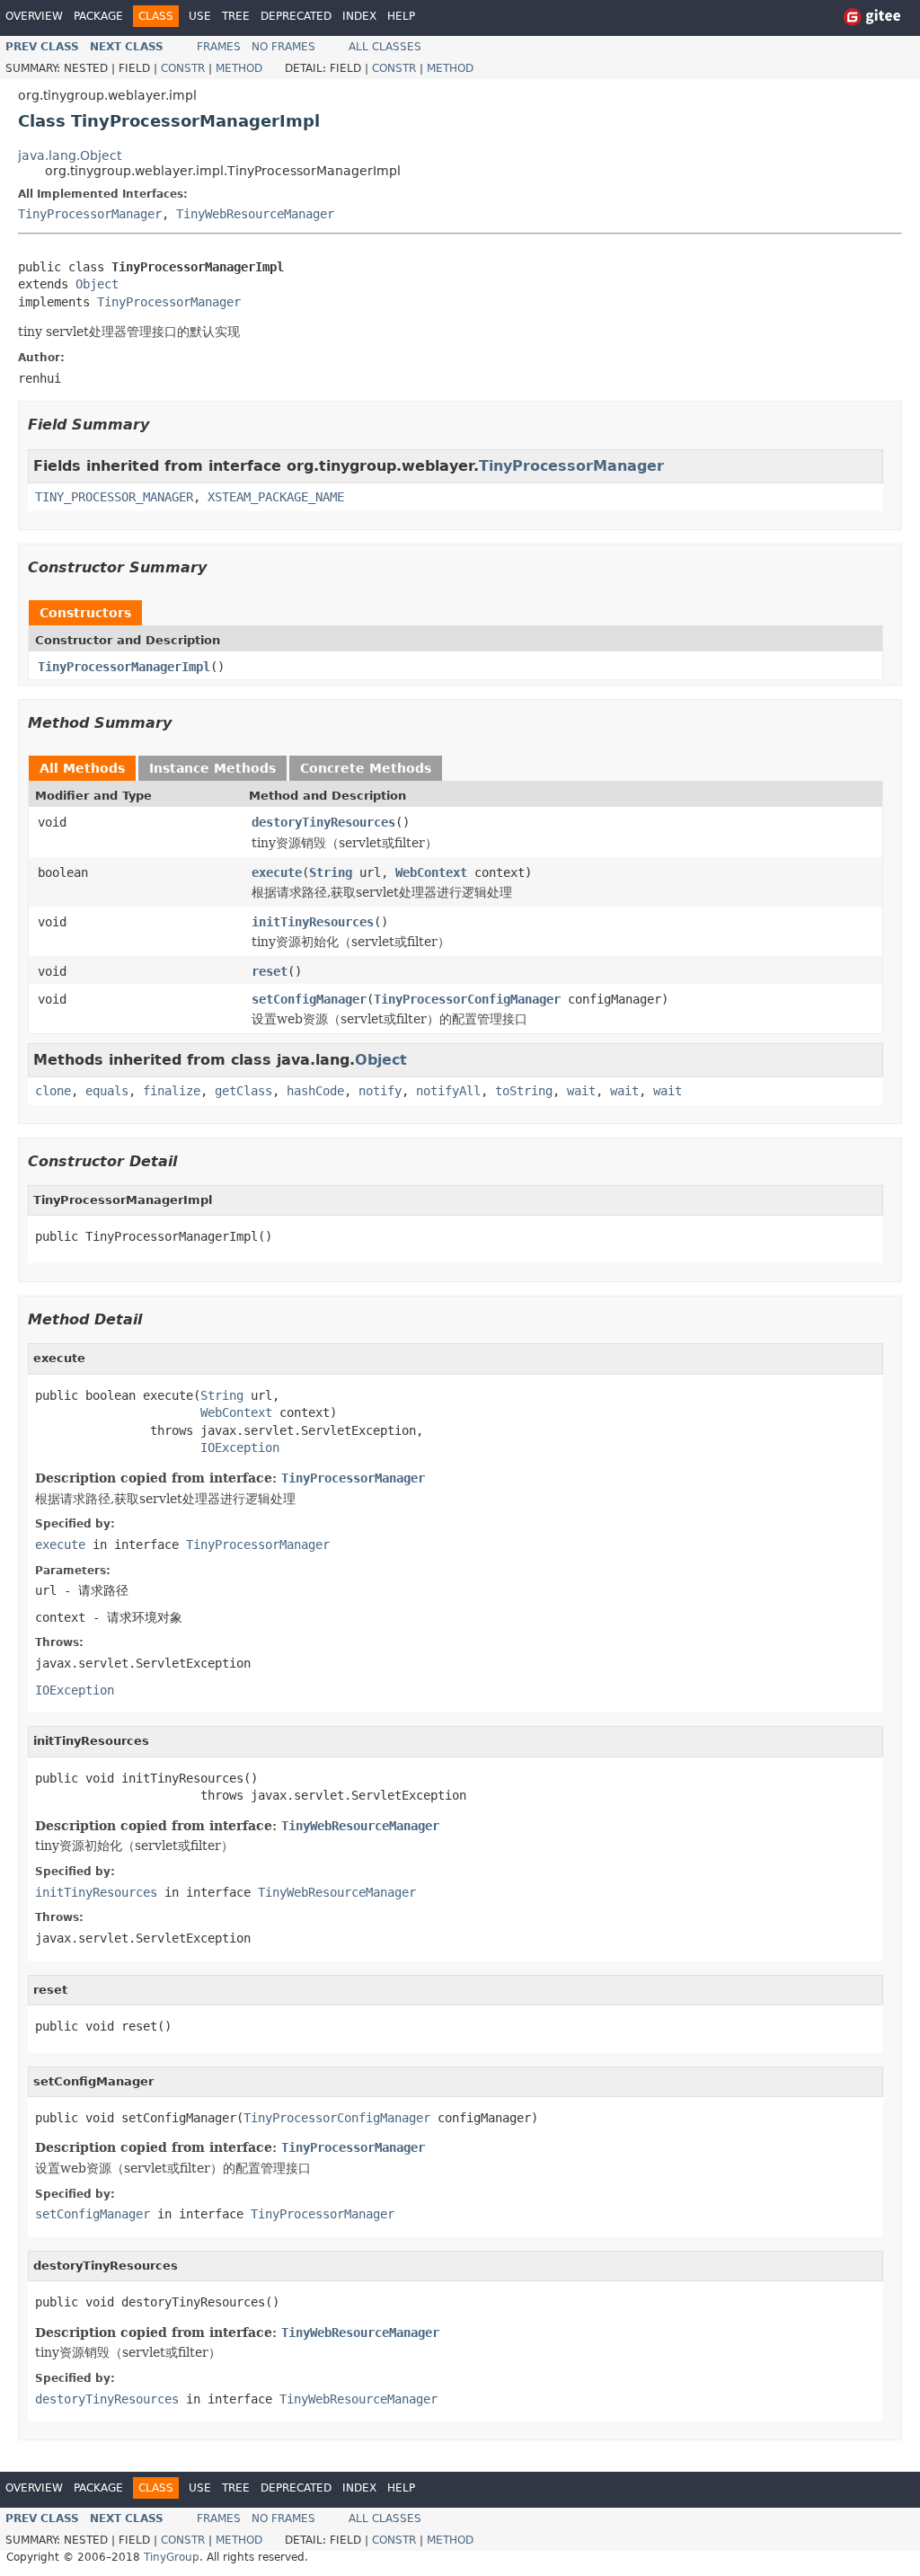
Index (359, 16)
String (331, 872)
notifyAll (448, 1091)
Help (401, 16)
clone (53, 1091)
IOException (240, 1447)
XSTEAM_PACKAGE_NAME (276, 497)
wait (581, 1091)
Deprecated (296, 16)
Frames (219, 47)
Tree (236, 16)
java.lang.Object (70, 155)
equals (107, 1091)
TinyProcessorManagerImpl (124, 667)
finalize (172, 1091)
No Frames (283, 47)
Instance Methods (212, 768)
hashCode (315, 1091)
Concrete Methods (366, 768)
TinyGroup (172, 2557)
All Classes (385, 47)
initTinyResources (313, 922)
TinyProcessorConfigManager (467, 999)
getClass (243, 1091)
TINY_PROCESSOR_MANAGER (114, 497)
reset (270, 971)
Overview (34, 16)
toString (524, 1091)
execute (277, 872)
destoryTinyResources (323, 822)
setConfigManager (309, 999)
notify (380, 1091)
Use (200, 16)
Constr (183, 68)
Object (97, 284)
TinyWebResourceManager (255, 214)
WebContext (431, 872)
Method (239, 68)
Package (98, 16)
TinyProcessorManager (90, 214)
